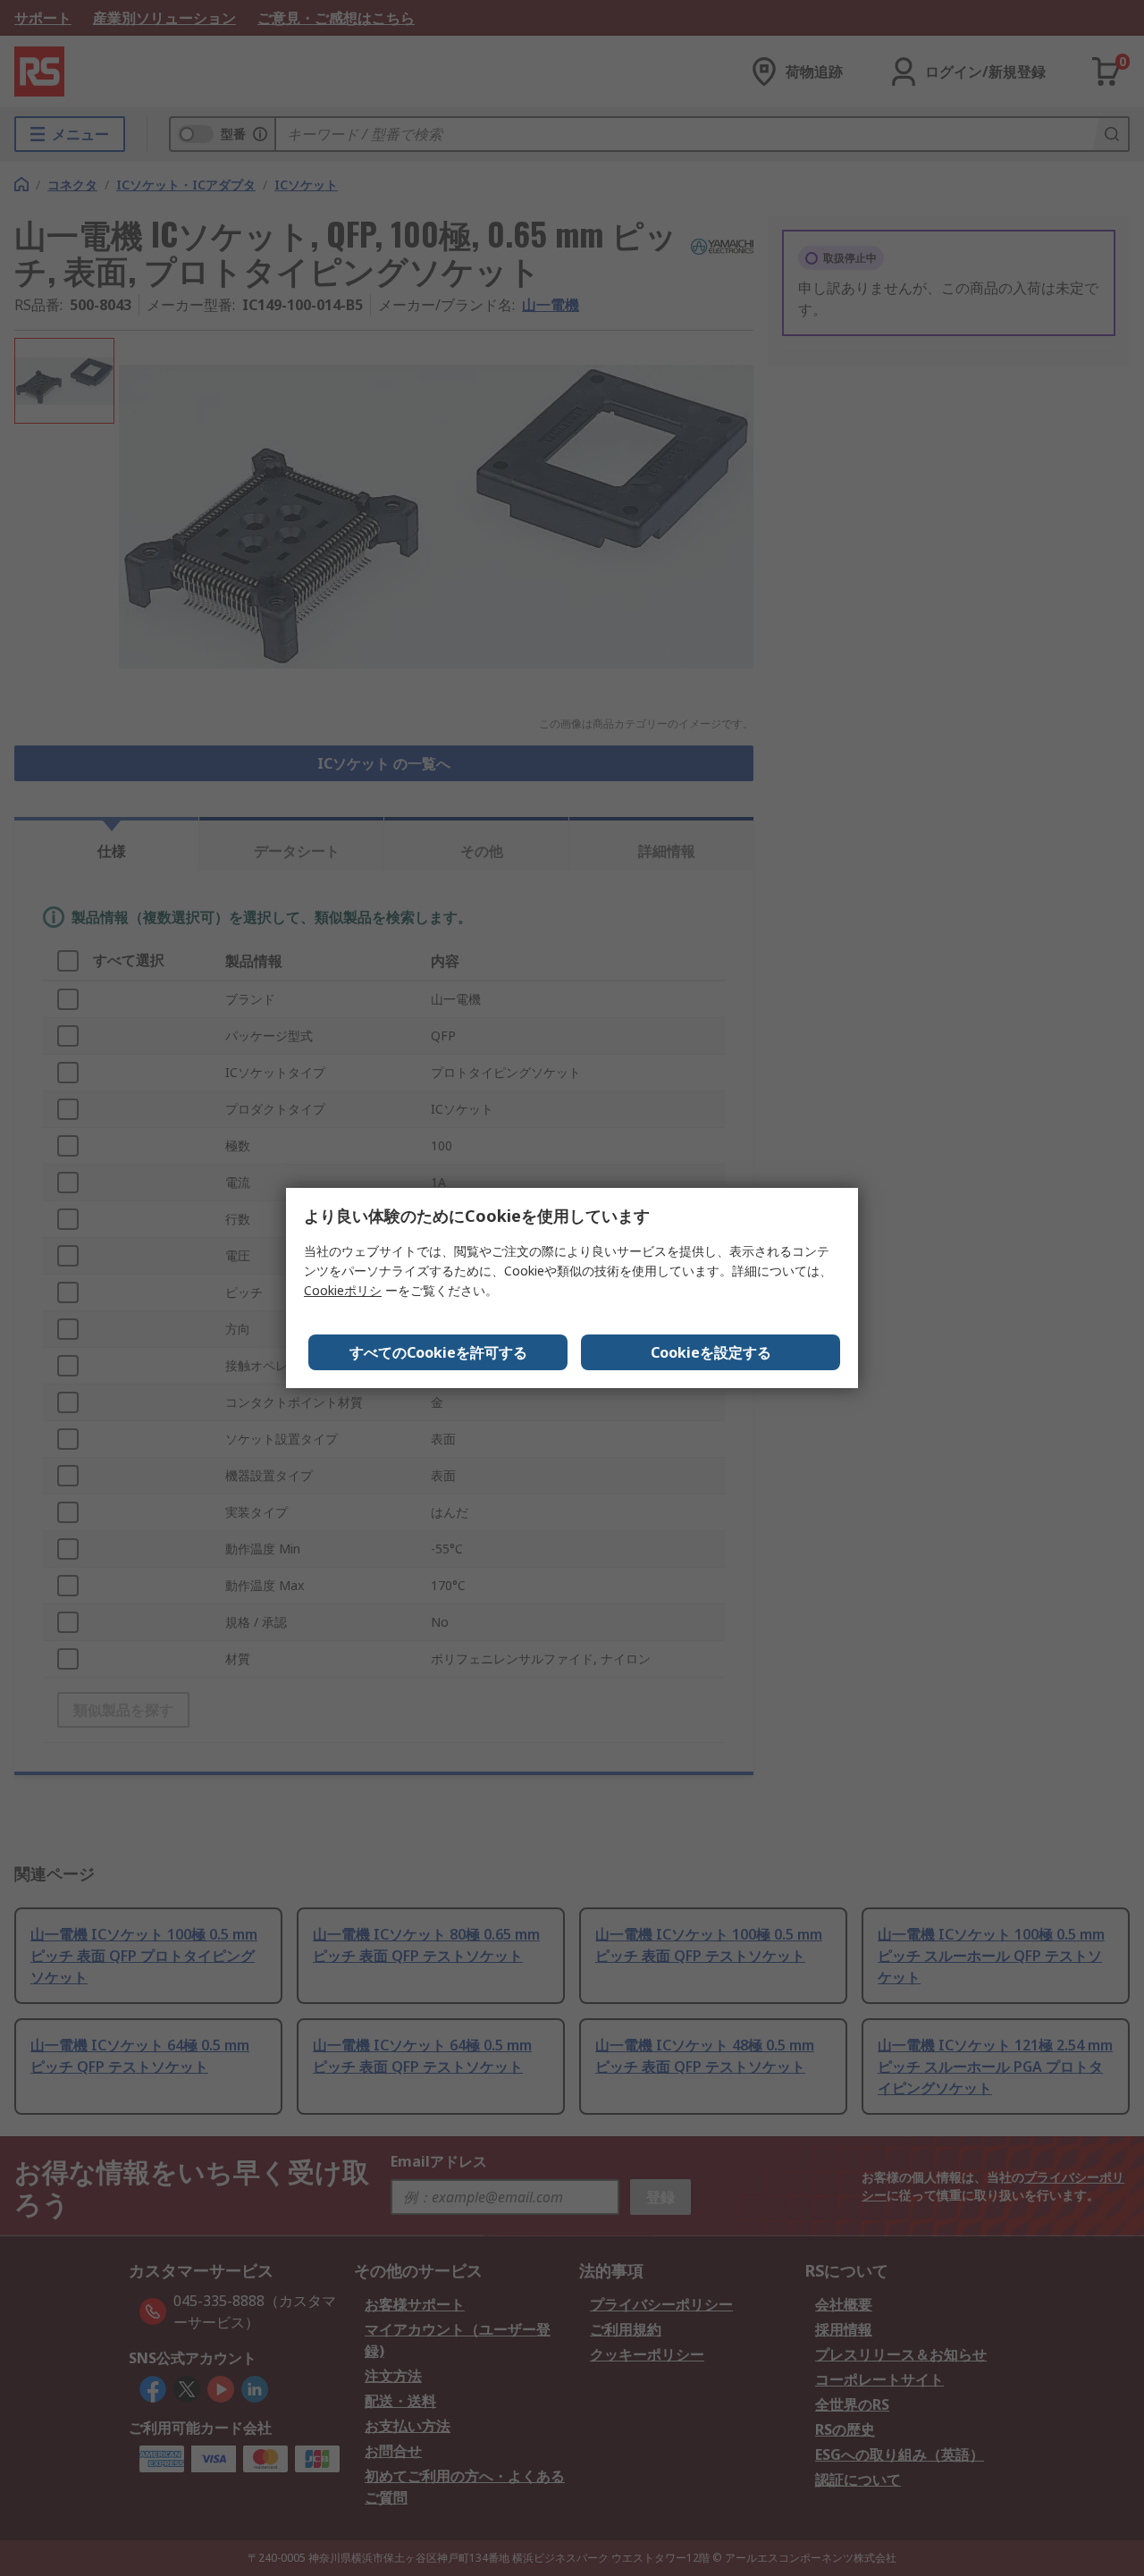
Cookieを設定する (711, 1352)
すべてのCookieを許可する (438, 1352)
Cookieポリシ (343, 1290)
